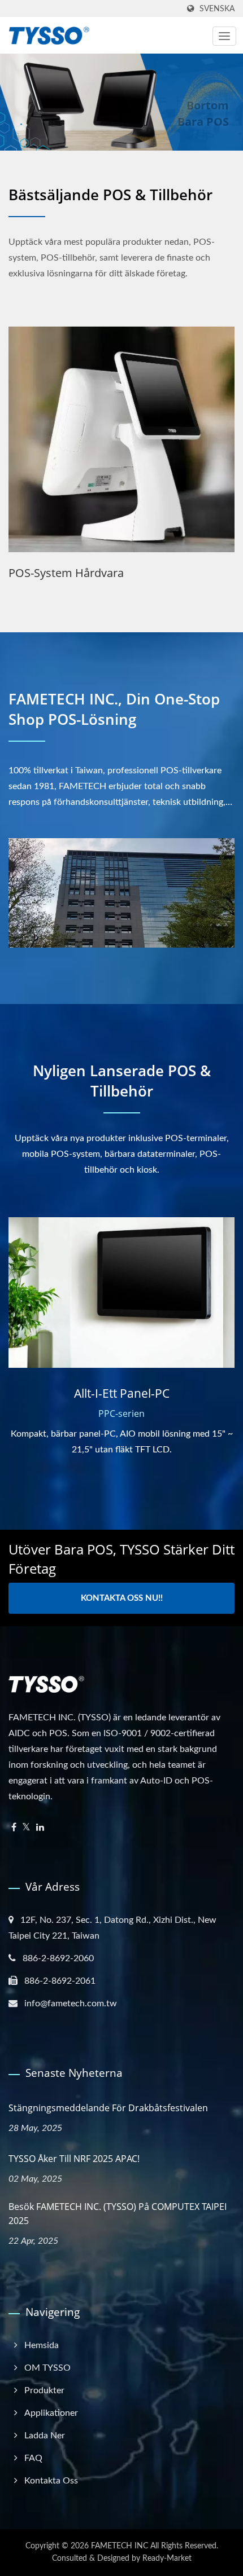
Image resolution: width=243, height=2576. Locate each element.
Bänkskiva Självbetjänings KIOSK (93, 573)
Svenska (217, 9)
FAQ (33, 2458)
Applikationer (51, 2413)
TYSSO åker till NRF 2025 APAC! (74, 2159)
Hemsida (42, 2345)
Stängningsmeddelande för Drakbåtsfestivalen (108, 2108)
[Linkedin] (40, 1828)
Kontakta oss (51, 2481)
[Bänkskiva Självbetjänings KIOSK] (121, 439)
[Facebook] (14, 1828)
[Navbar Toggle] (224, 36)
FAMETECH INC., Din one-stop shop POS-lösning (114, 709)
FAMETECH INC (120, 2546)
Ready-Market (167, 2559)
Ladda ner (45, 2436)
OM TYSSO (47, 2368)
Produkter (44, 2390)
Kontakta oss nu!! (122, 1598)
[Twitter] (26, 1828)
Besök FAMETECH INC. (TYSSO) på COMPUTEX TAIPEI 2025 (118, 2214)
